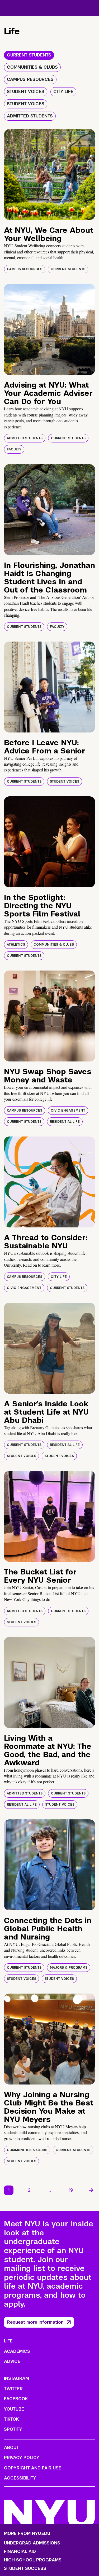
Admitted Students (25, 438)
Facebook (16, 2399)
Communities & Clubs (54, 945)
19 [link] (71, 2190)
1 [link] (9, 2190)
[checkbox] (29, 55)
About (11, 2448)
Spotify (13, 2429)
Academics (17, 2351)
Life (8, 2341)
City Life (59, 1277)
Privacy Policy (22, 2458)
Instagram (16, 2378)
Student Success (25, 2569)
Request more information (35, 2322)
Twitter (13, 2389)
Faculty (14, 449)
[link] (91, 2190)
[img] (49, 175)
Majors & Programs (69, 1968)
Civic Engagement (68, 1111)
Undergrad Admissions (32, 2543)
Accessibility (20, 2478)
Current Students (68, 269)
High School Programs (33, 2560)
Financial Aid (20, 2552)
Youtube (14, 2409)
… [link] (50, 2190)
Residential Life (65, 1122)
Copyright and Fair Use (33, 2468)
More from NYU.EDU (27, 2533)
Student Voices (65, 782)
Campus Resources (25, 269)
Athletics (16, 945)
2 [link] (29, 2190)
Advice (12, 2361)
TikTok (11, 2419)
